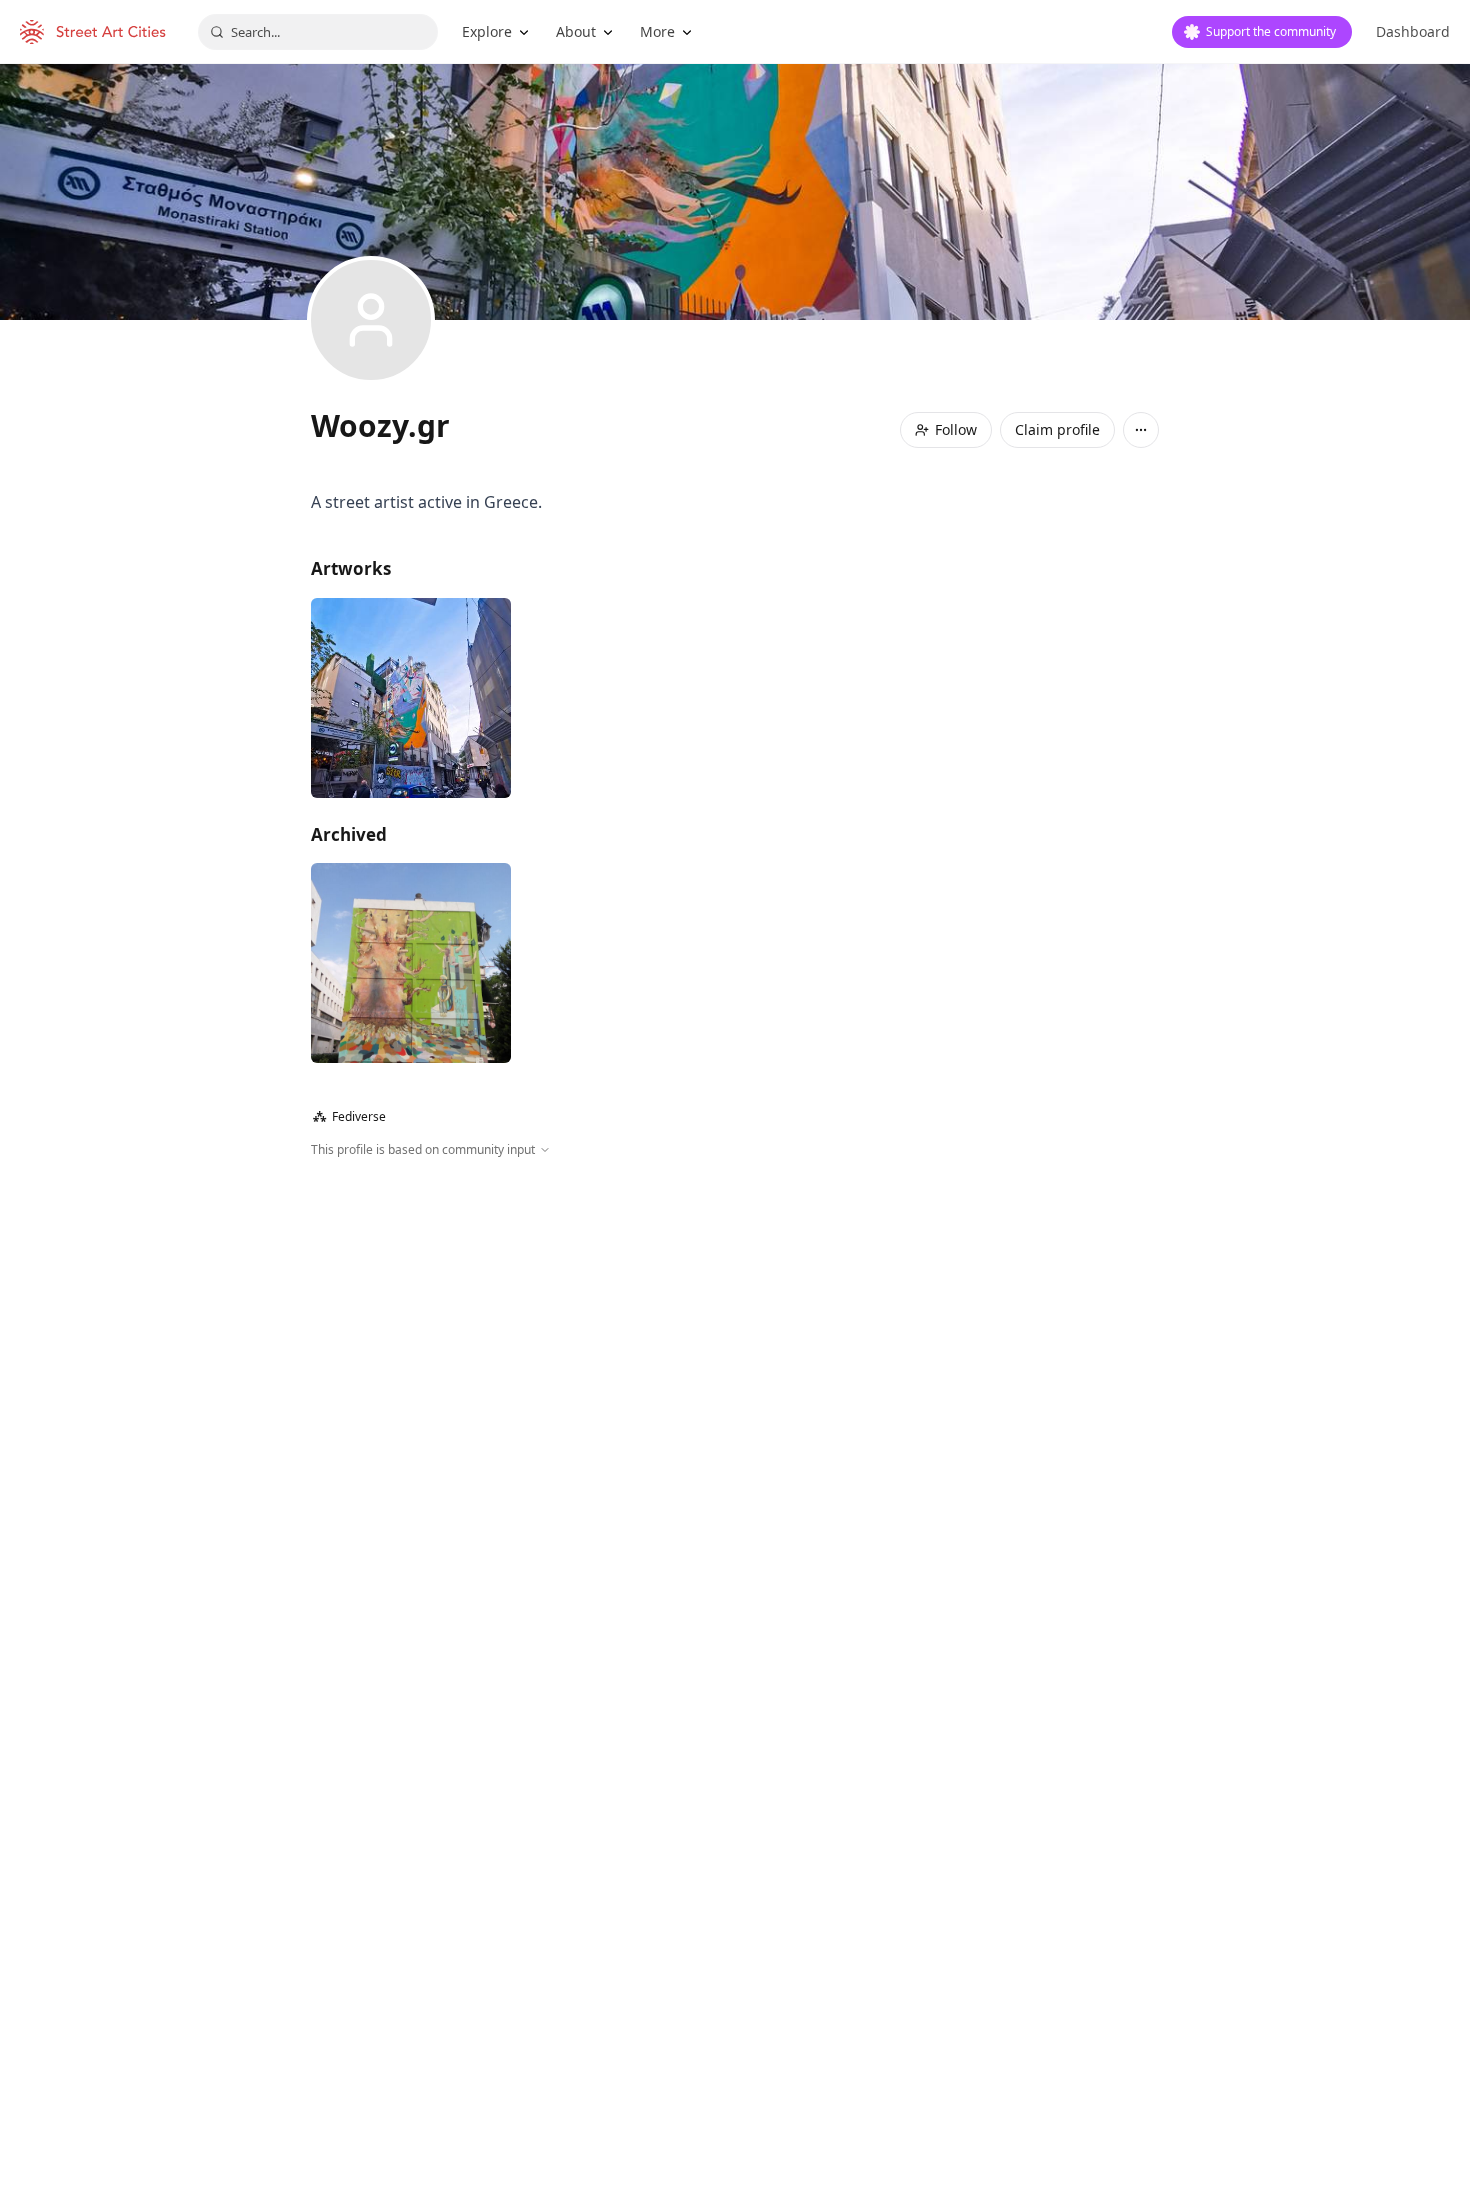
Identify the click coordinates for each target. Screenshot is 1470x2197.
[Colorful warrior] (411, 698)
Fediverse (349, 1116)
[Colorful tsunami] (411, 963)
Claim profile (1057, 429)
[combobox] (318, 32)
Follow (956, 429)
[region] (735, 1375)
